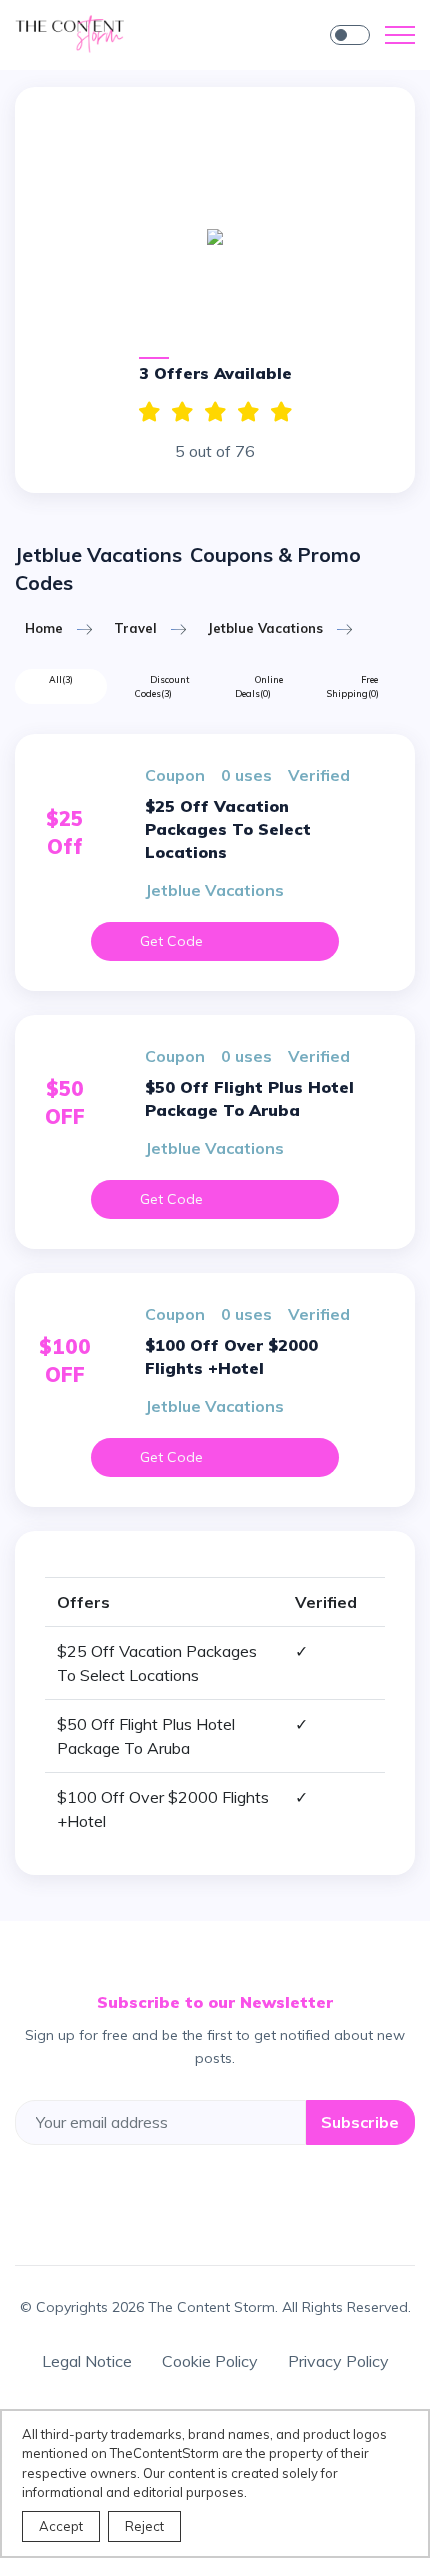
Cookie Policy (210, 2361)
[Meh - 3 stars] (215, 412)
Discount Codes (162, 686)
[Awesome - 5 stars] (149, 412)
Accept (61, 2526)
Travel (135, 628)
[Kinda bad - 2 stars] (248, 412)
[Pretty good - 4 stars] (182, 412)
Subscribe (360, 2122)
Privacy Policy (338, 2361)
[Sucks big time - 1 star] (281, 412)
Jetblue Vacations (265, 628)
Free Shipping (353, 686)
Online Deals (259, 686)
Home (44, 628)
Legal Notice (87, 2361)
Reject (144, 2526)
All (61, 679)
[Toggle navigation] (400, 35)
